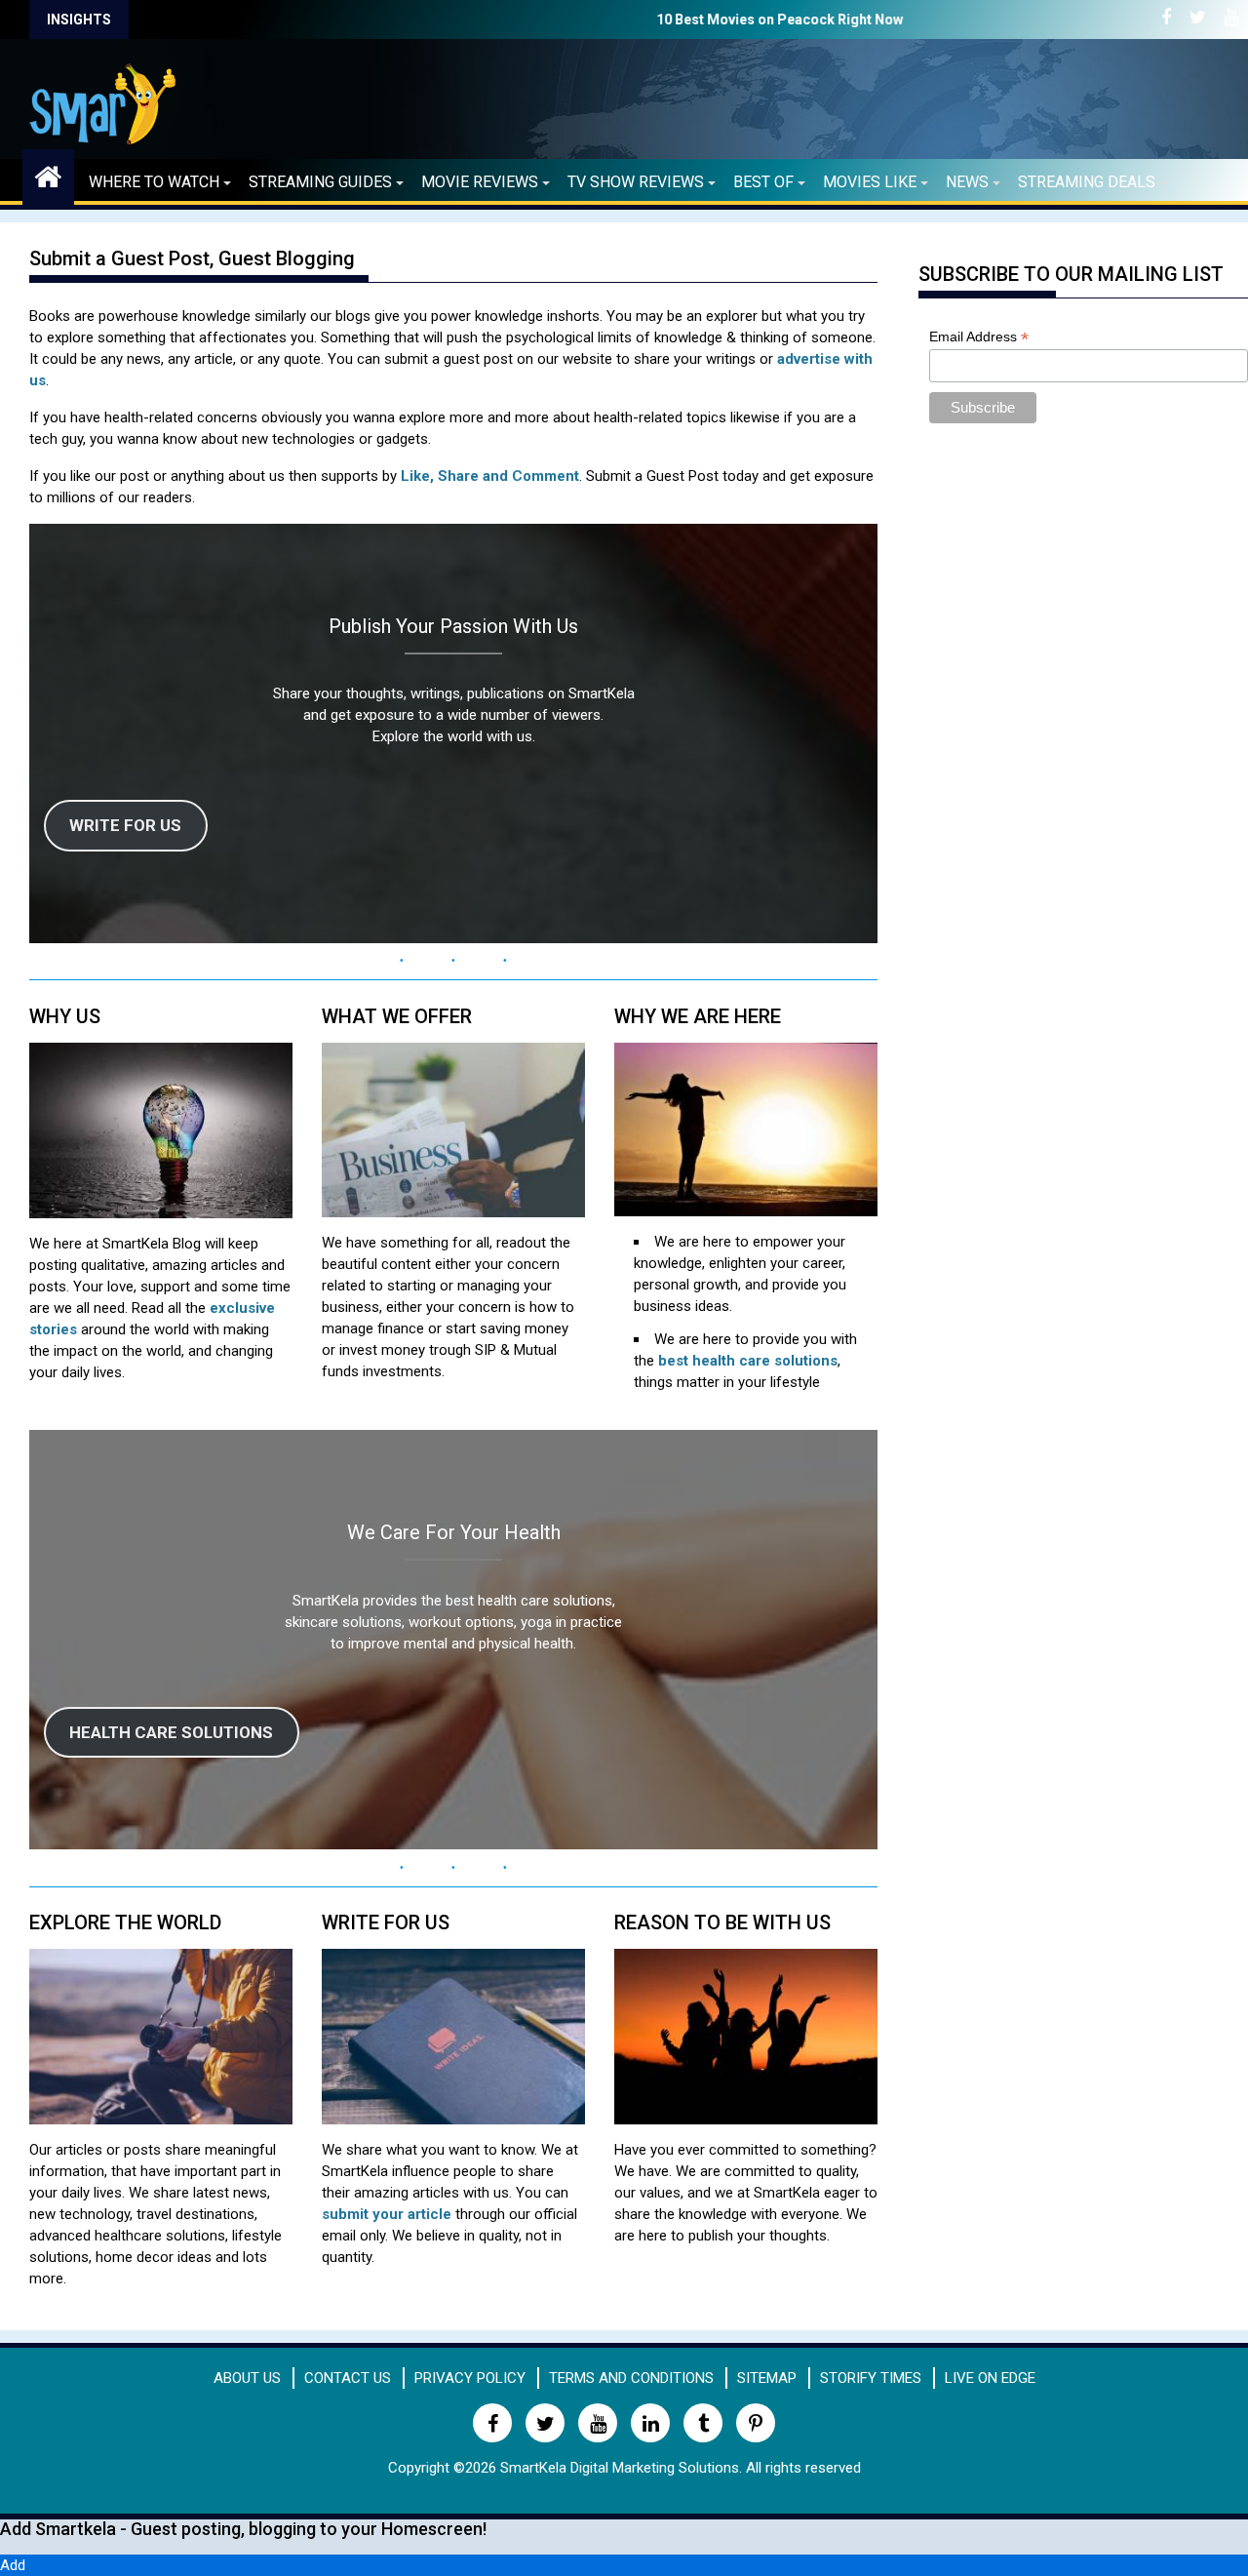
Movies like (870, 182)
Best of (763, 182)
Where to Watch (154, 182)
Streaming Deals (1087, 182)
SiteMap (767, 2378)
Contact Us (348, 2378)
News (967, 182)
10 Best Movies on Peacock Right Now (447, 20)
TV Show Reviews (636, 182)
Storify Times (871, 2378)
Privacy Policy (470, 2378)
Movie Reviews (480, 182)
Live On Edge (990, 2378)
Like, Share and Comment (490, 476)
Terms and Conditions (631, 2378)
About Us (247, 2378)
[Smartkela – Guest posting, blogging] (48, 174)
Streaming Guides (320, 182)
